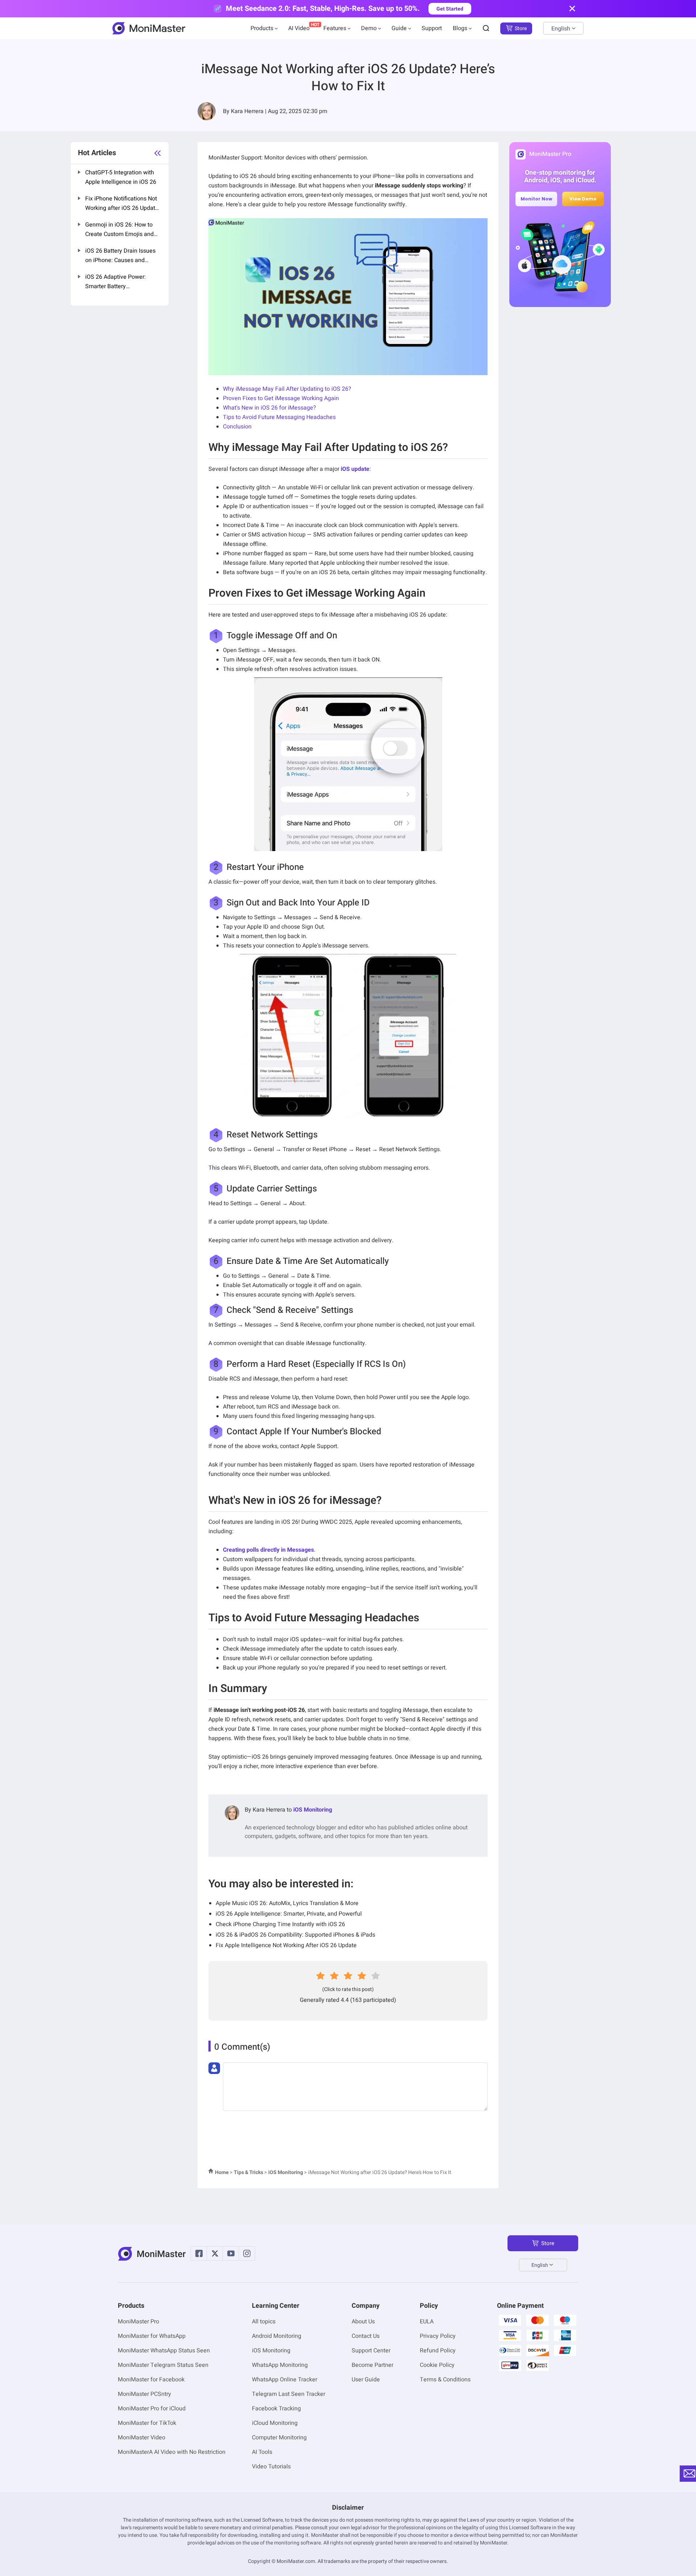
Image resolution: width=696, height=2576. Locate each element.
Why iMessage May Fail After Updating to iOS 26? (287, 389)
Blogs (460, 28)
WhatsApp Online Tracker (285, 2380)
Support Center (371, 2351)
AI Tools (262, 2452)
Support (432, 28)
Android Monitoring (277, 2336)
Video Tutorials (271, 2467)
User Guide (366, 2380)
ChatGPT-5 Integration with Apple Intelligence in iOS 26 (121, 177)
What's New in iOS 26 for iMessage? (270, 408)
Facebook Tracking (276, 2409)
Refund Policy (438, 2351)
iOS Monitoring (313, 1810)
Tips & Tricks (248, 2172)
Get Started (450, 9)
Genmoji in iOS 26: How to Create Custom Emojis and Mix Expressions (119, 230)
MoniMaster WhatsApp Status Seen (164, 2351)
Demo (369, 28)
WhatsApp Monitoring (280, 2365)
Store (521, 28)
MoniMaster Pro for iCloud (152, 2409)
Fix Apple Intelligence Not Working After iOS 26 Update (286, 1945)
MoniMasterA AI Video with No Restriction (172, 2452)
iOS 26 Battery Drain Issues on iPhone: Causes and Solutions (120, 256)
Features (335, 28)
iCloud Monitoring (275, 2423)
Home (222, 2172)
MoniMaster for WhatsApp (152, 2336)
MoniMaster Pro (138, 2322)
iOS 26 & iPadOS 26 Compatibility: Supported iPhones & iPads (295, 1935)
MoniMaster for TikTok (147, 2423)
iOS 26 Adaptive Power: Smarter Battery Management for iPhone (117, 282)
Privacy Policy (438, 2336)
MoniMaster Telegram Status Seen (163, 2365)
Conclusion (237, 427)
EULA (427, 2322)
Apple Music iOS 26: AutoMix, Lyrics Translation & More (287, 1903)
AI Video (299, 28)
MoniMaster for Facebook (151, 2380)
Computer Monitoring (279, 2438)
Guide (399, 28)
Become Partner (372, 2365)
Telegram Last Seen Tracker (289, 2394)
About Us (363, 2322)
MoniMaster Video (142, 2438)
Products (262, 28)
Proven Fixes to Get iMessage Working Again (281, 398)
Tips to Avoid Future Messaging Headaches (279, 417)
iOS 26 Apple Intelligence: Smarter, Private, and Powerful (289, 1914)
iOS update (355, 469)
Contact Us (366, 2336)
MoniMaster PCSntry (144, 2394)
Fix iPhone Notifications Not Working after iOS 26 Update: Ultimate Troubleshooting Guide (123, 204)
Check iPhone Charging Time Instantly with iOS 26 (280, 1924)
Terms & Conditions (445, 2380)
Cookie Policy (437, 2365)
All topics (264, 2322)
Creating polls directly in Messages (268, 1550)
